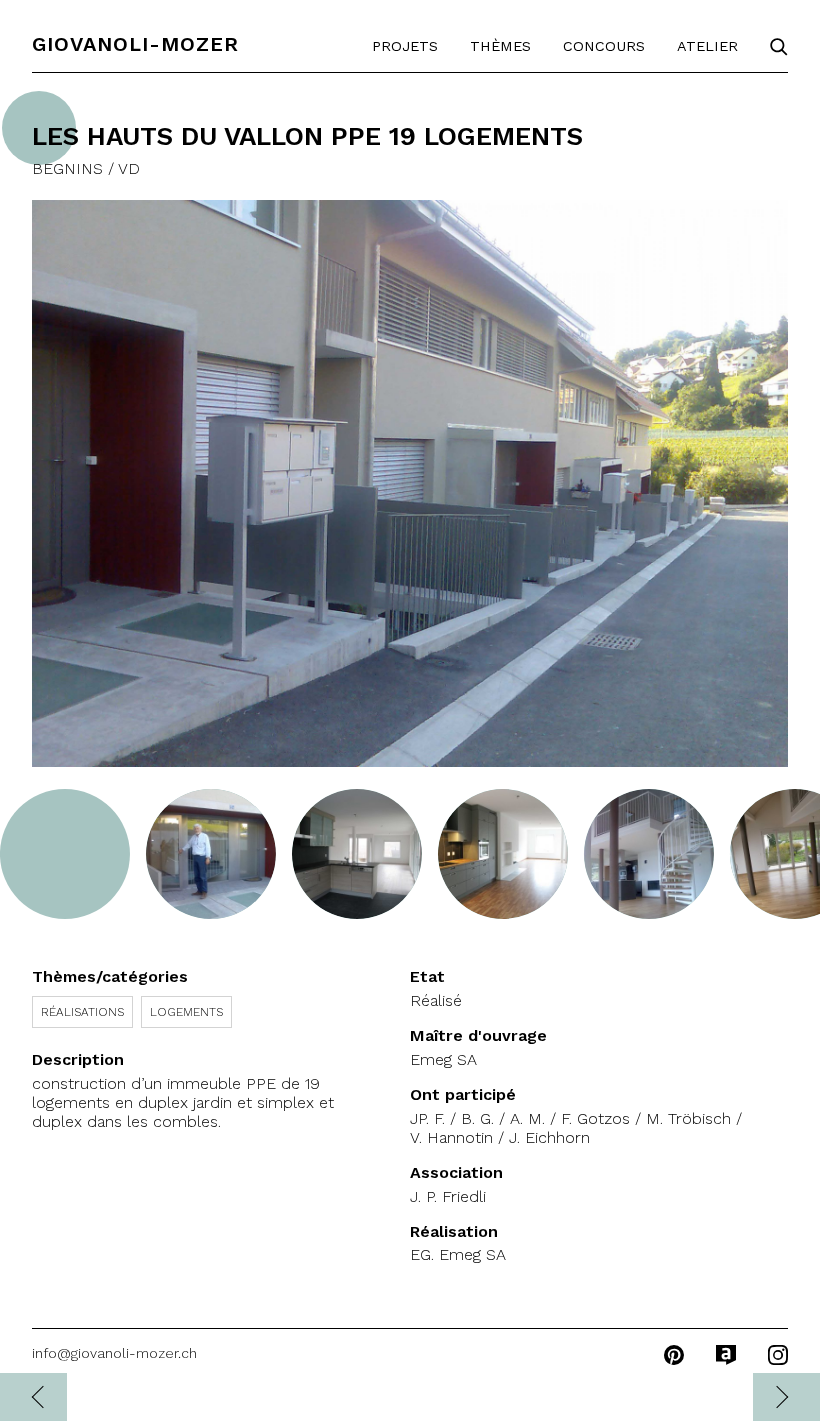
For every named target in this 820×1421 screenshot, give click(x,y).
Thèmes (500, 46)
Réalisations (82, 1012)
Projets (405, 46)
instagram (778, 1355)
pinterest (674, 1355)
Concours (604, 46)
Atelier (707, 46)
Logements (186, 1012)
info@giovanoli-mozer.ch (114, 1353)
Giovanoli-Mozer (135, 44)
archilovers (726, 1355)
